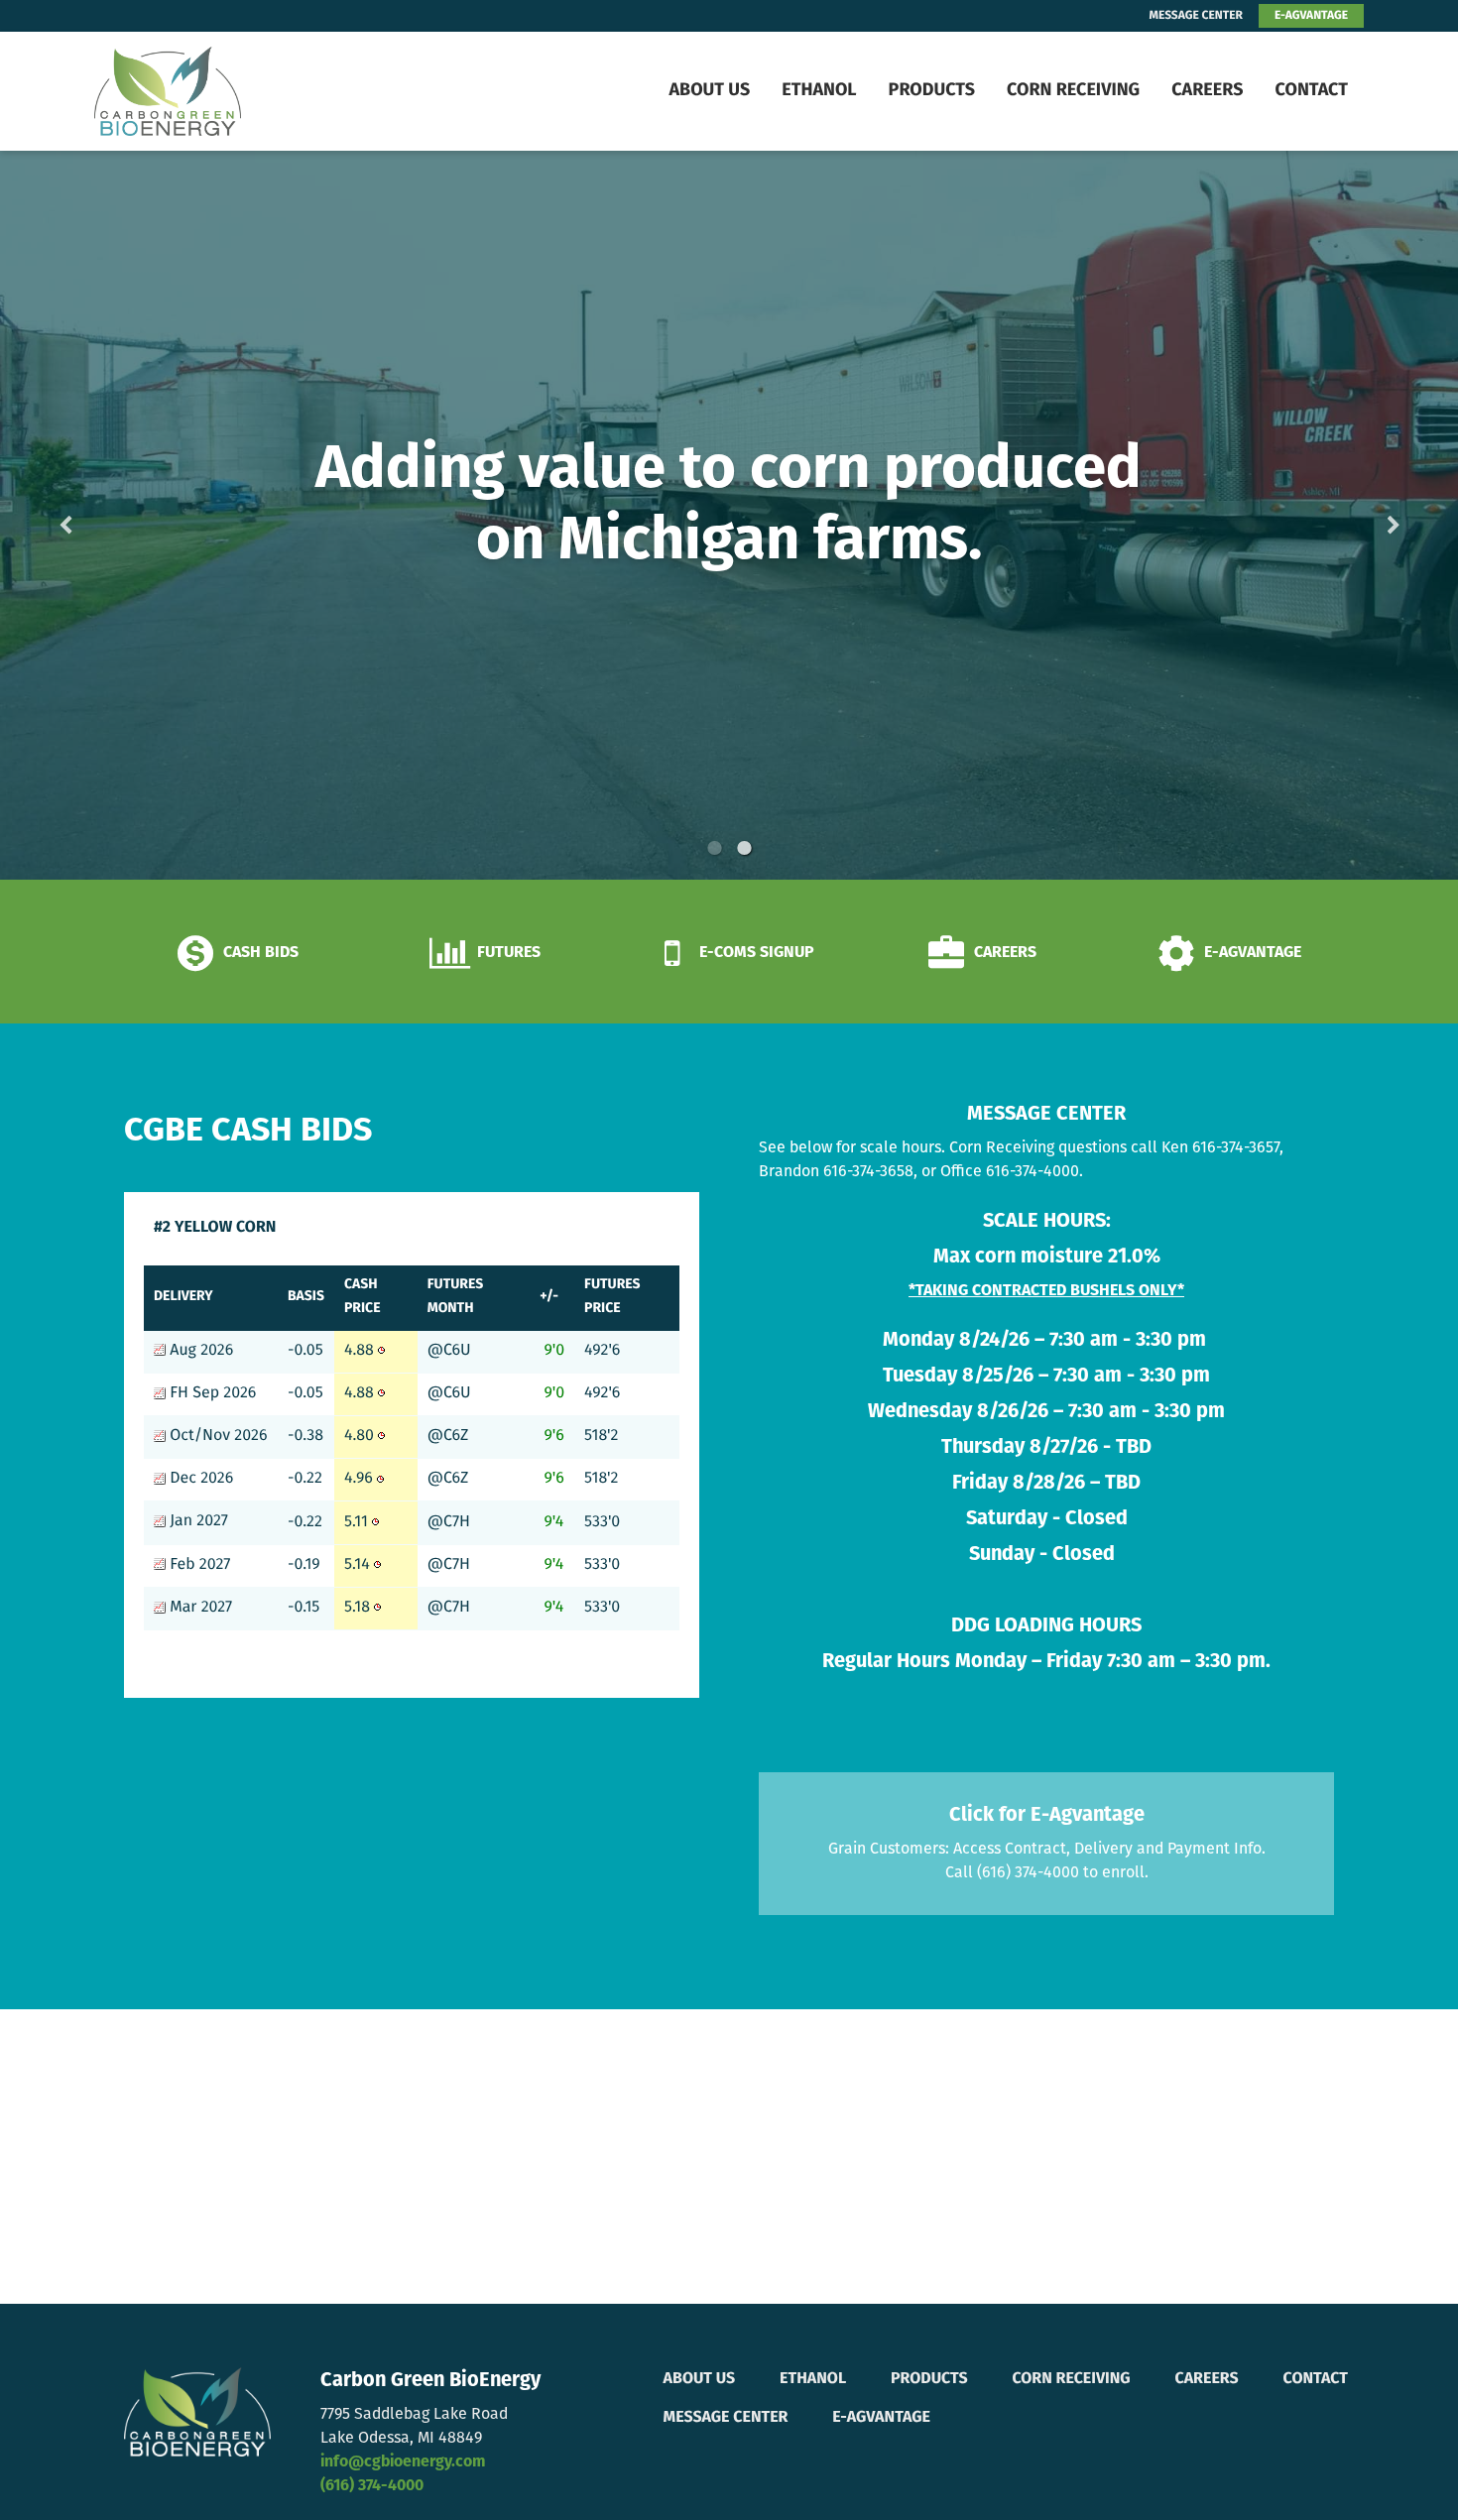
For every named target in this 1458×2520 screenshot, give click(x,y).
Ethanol (819, 91)
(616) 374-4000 (372, 2486)
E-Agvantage (881, 2418)
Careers (1207, 91)
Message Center (726, 2418)
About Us (709, 91)
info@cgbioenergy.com (403, 2462)
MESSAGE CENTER (1196, 16)
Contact (1311, 91)
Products (932, 91)
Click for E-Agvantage (1047, 1816)
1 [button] (714, 848)
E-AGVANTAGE (1311, 16)
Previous (97, 515)
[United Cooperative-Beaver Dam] (219, 91)
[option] (729, 515)
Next (1362, 515)
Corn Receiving (1073, 91)
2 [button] (744, 848)
